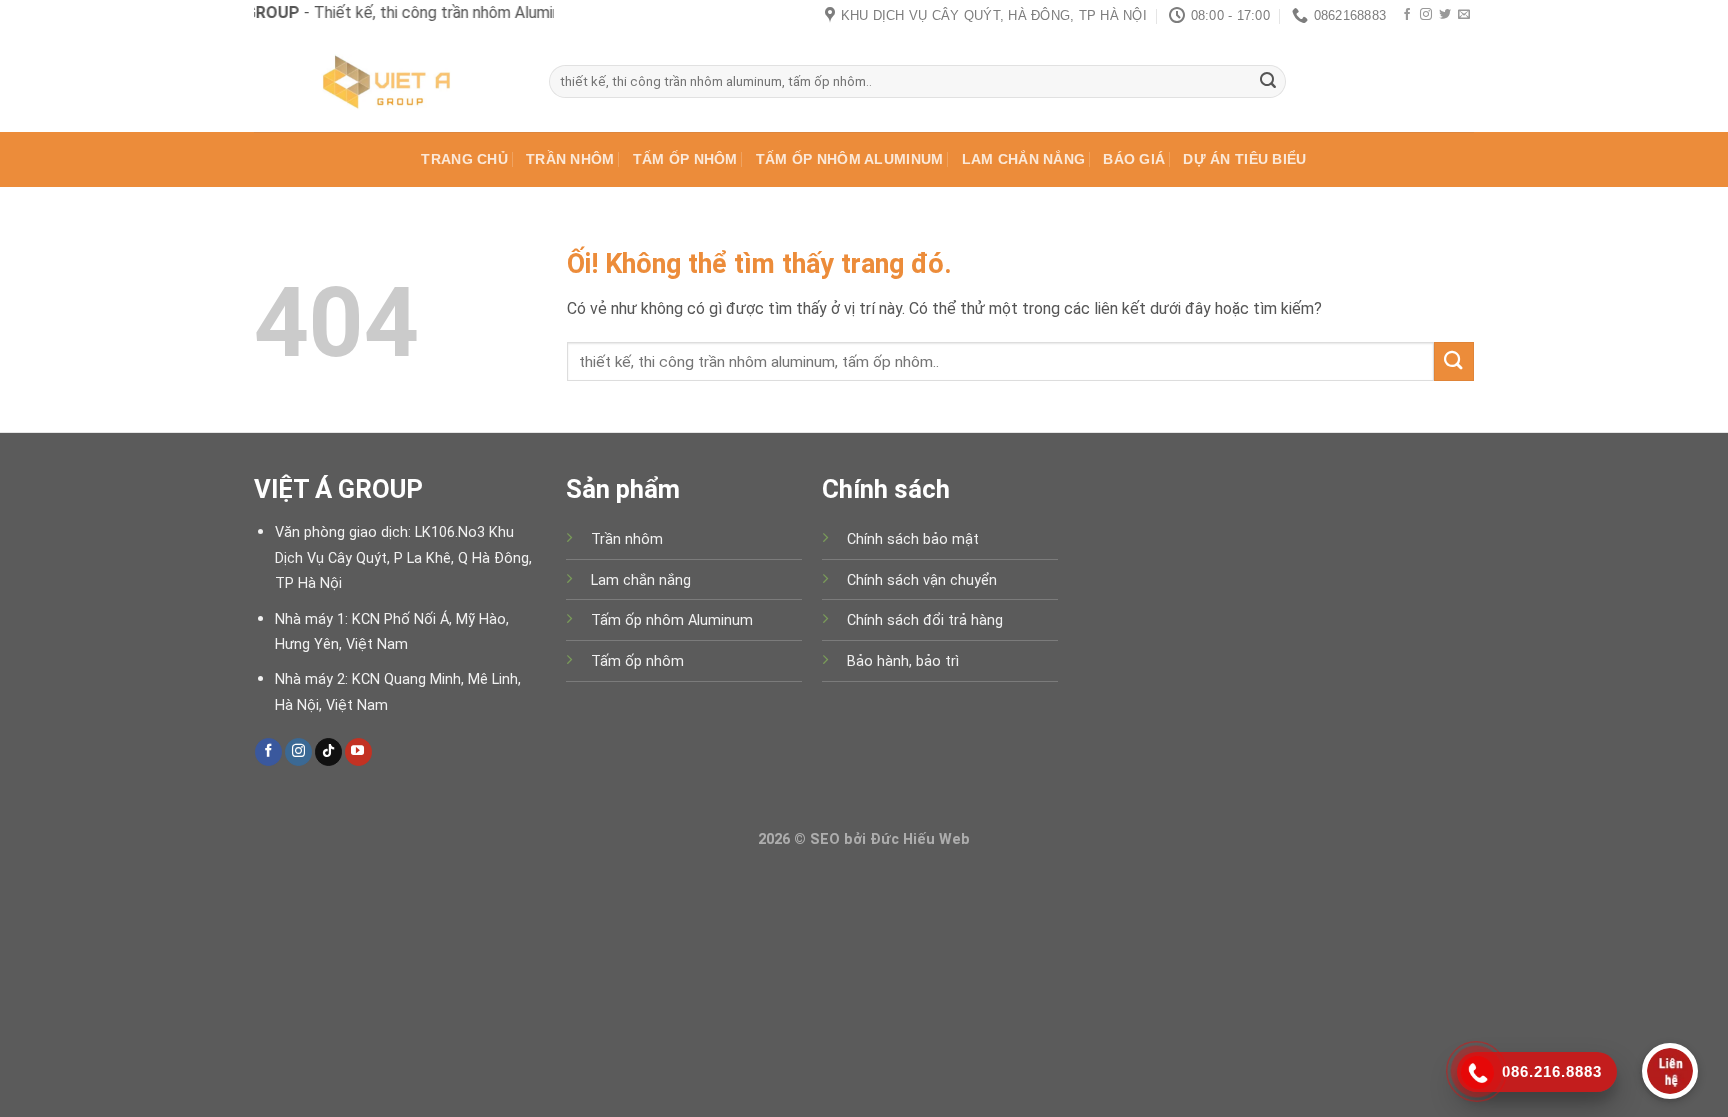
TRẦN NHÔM (570, 159)
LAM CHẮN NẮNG (1024, 159)
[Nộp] (1268, 82)
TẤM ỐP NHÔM (685, 159)
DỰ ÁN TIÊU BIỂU (1244, 159)
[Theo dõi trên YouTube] (358, 752)
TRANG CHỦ (464, 159)
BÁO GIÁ (1134, 159)
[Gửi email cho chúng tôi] (1464, 15)
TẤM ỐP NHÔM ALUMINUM (850, 159)
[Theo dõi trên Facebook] (1407, 15)
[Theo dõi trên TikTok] (328, 752)
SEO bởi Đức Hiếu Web (890, 839)
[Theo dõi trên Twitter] (1445, 15)
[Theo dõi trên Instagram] (1426, 15)
